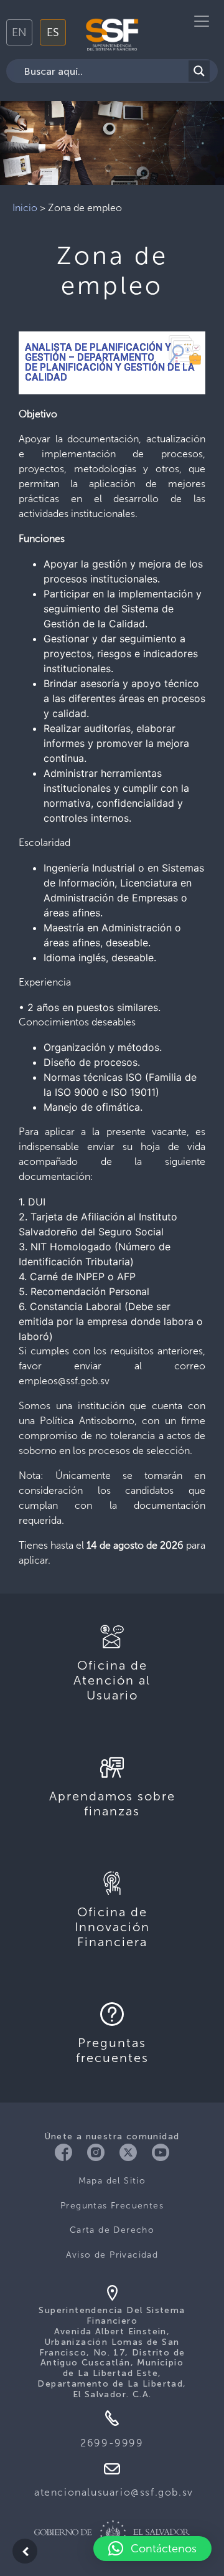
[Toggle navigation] (202, 21)
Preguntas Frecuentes (112, 2206)
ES (53, 32)
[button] (152, 2549)
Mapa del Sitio (112, 2181)
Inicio (25, 208)
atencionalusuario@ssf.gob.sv (114, 2492)
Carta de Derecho (112, 2230)
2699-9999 (112, 2443)
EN (19, 32)
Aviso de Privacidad (112, 2255)
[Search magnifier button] (199, 71)
